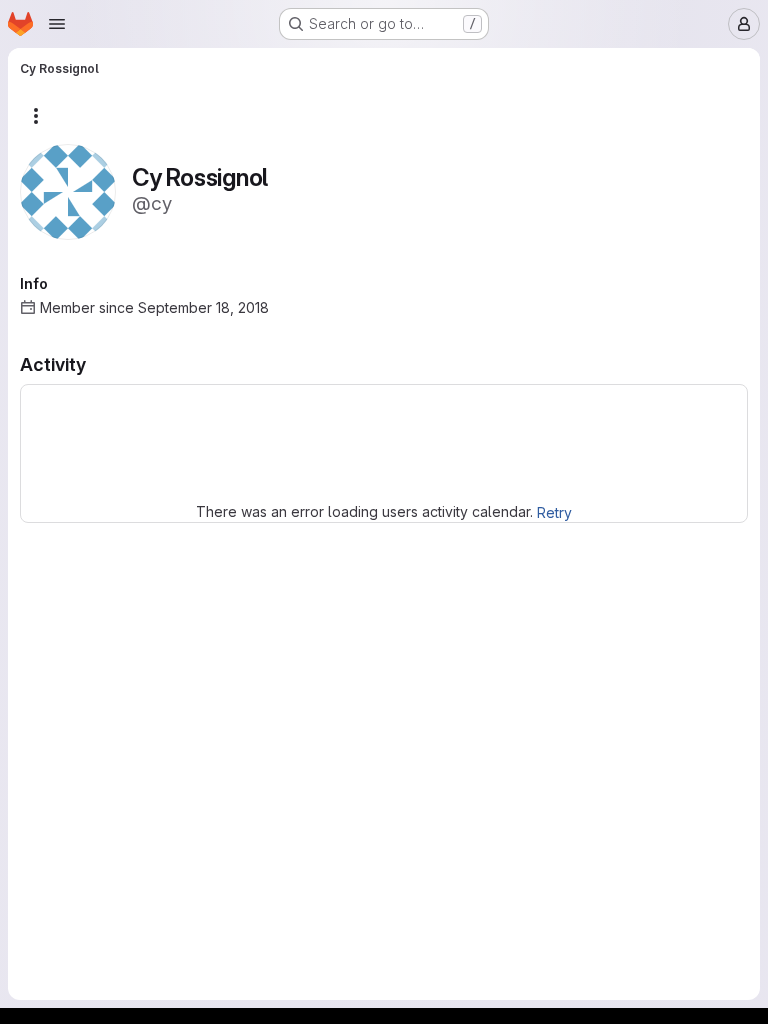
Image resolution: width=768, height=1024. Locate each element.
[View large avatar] (68, 190)
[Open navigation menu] (57, 24)
